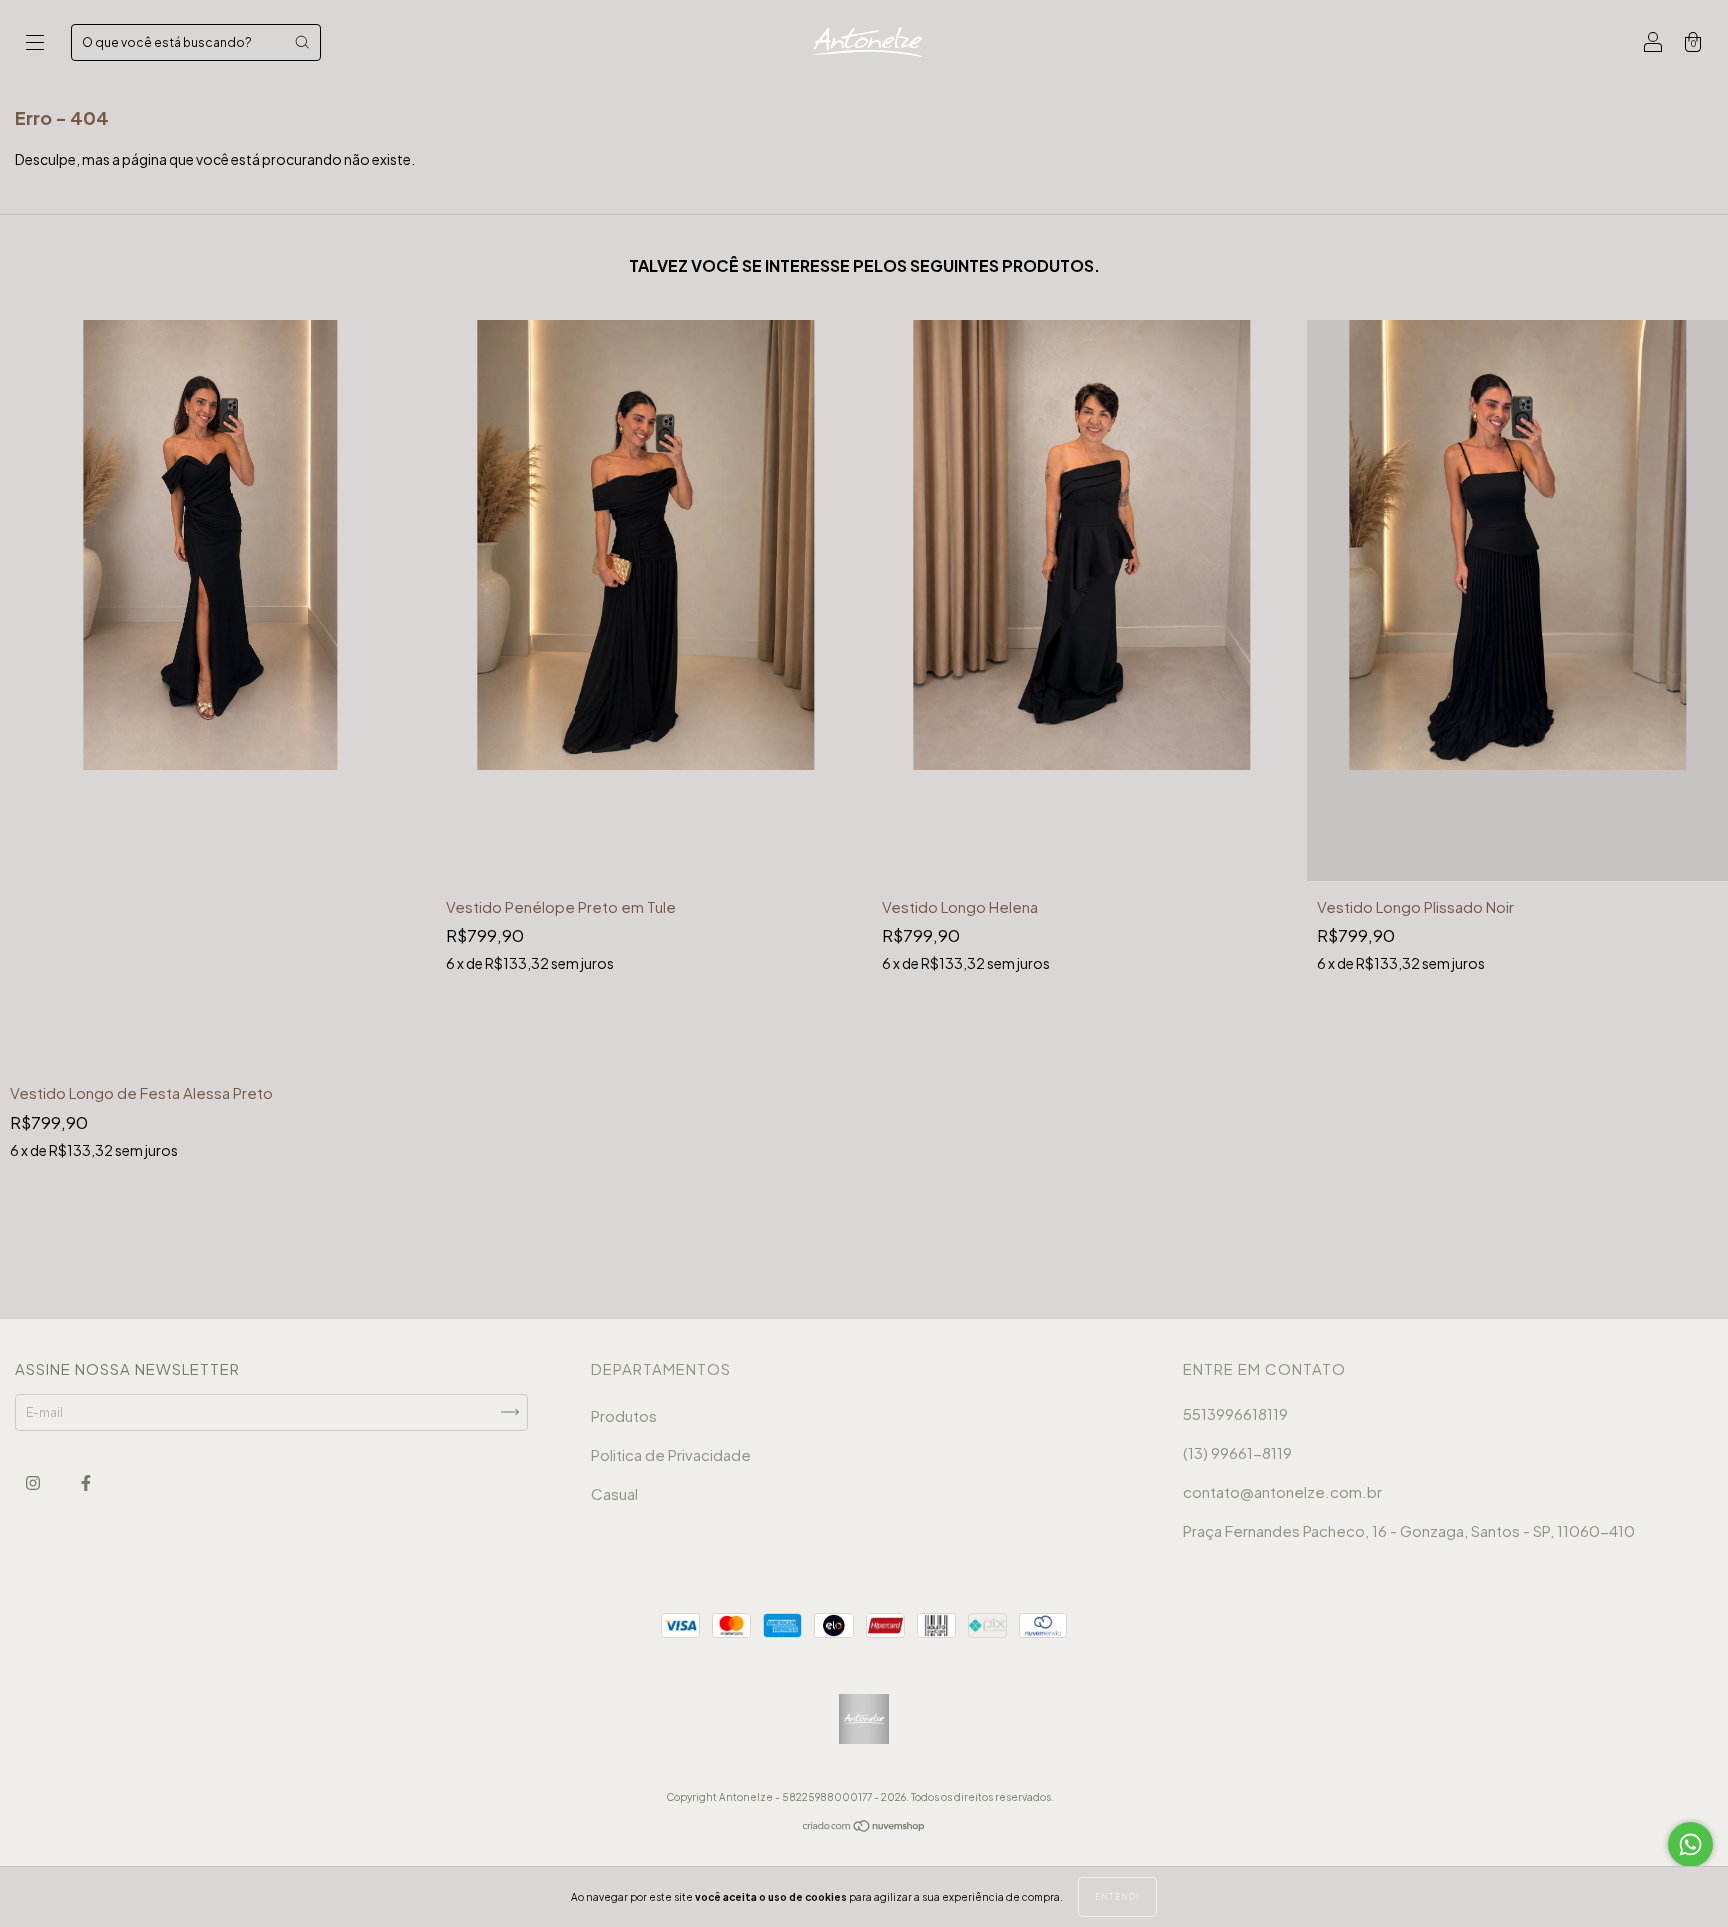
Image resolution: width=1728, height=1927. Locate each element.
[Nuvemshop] (864, 1828)
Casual (614, 1493)
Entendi (1117, 1897)
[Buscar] (302, 42)
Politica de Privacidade (671, 1454)
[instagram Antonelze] (34, 1482)
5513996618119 (1235, 1413)
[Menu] (35, 44)
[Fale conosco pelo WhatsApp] (1690, 1844)
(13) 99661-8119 (1237, 1452)
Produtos (624, 1415)
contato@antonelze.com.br (1282, 1491)
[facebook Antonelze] (86, 1482)
